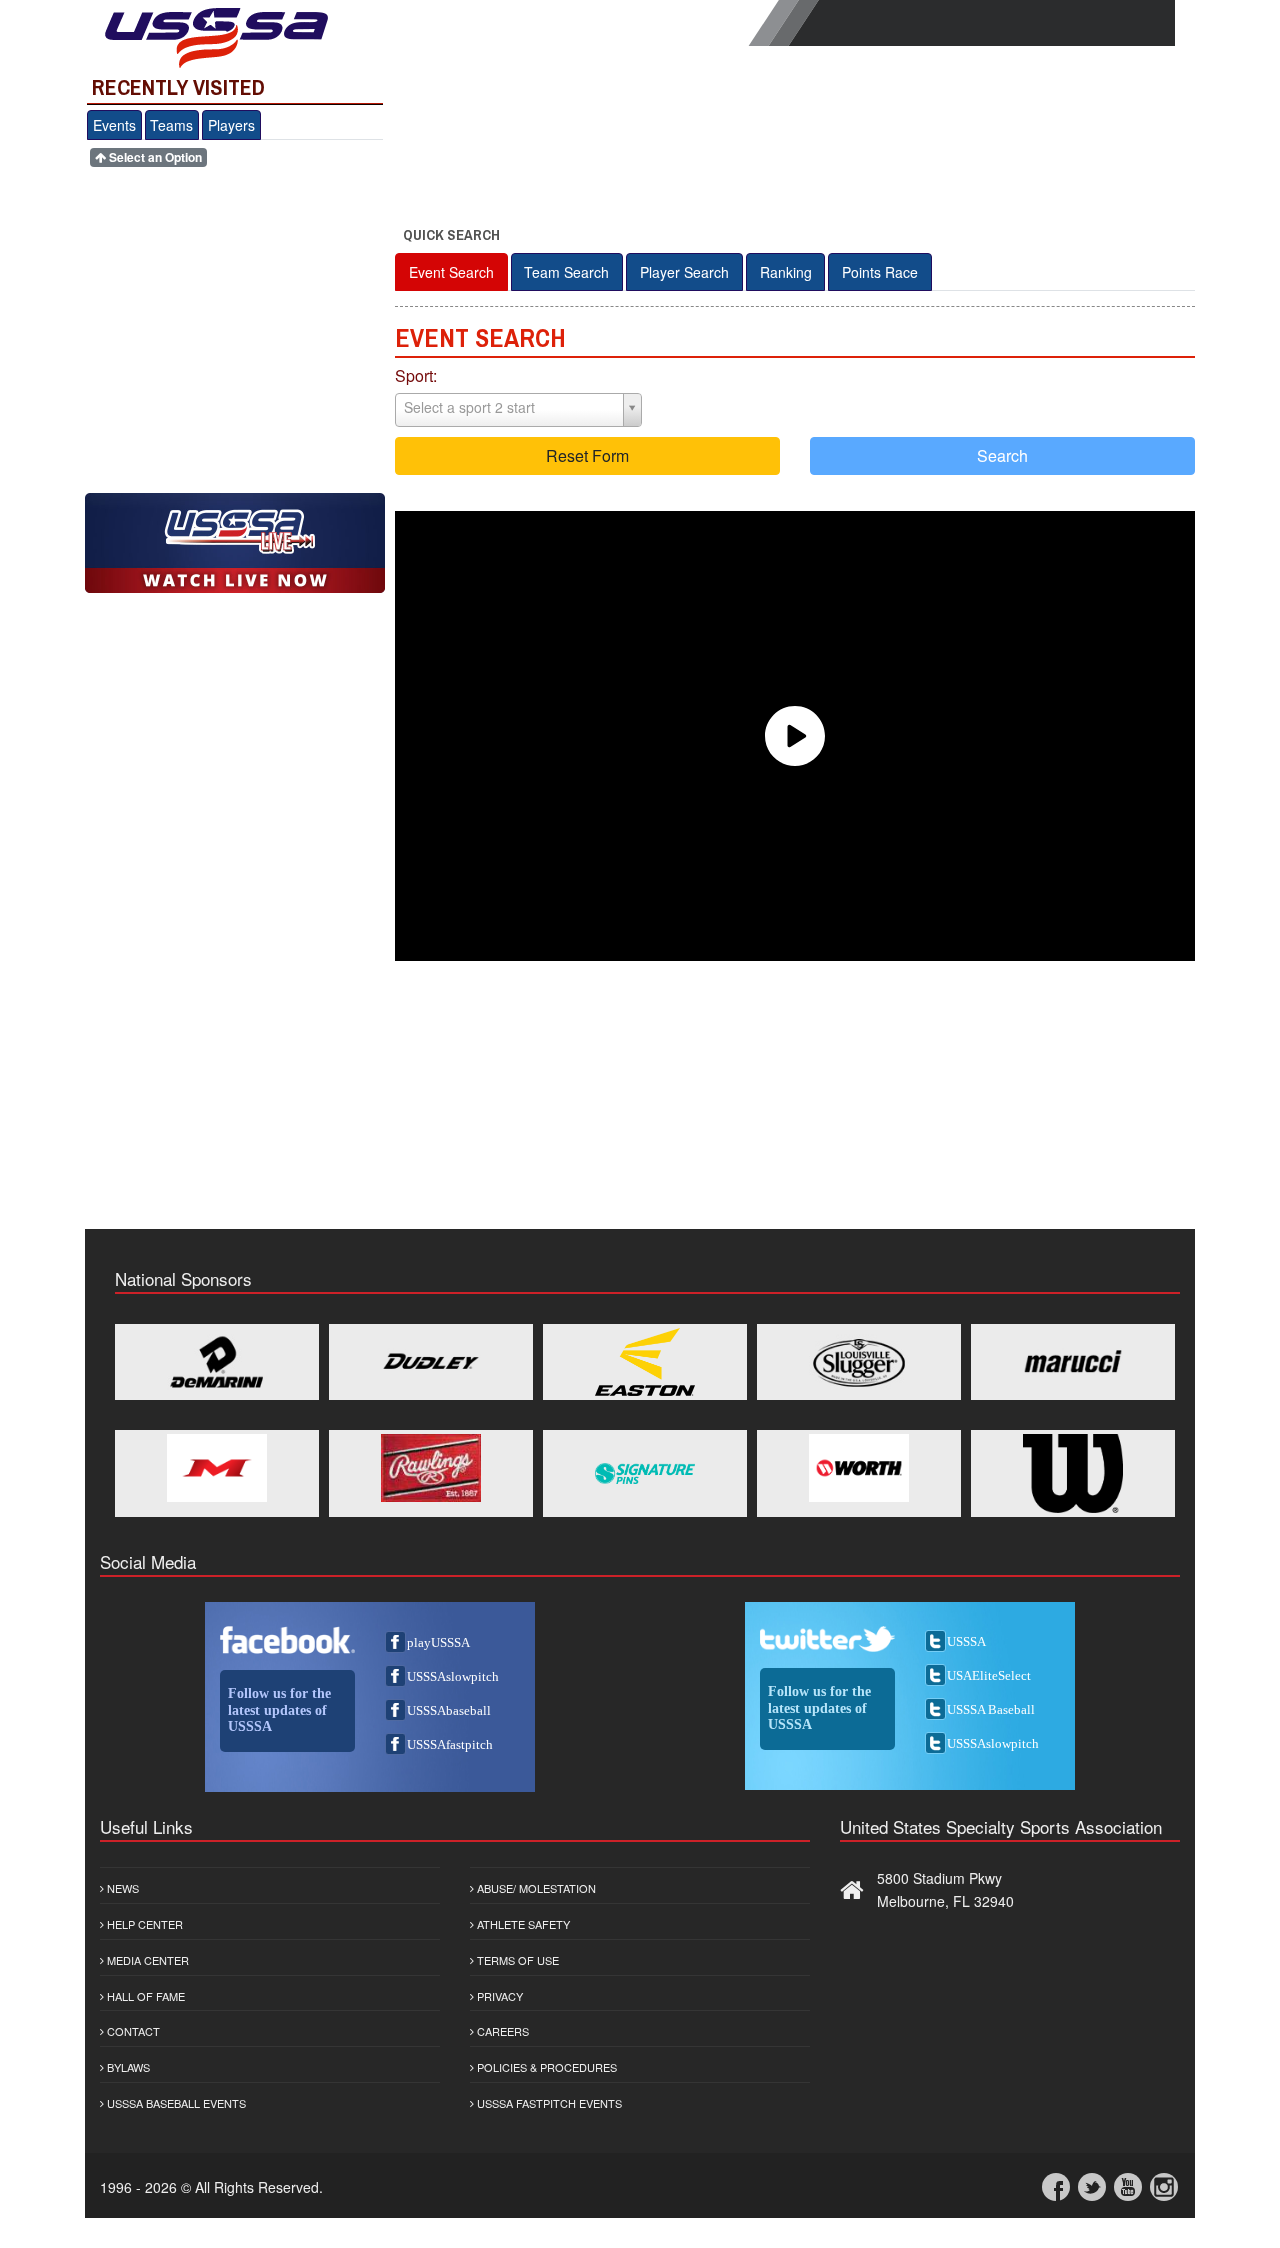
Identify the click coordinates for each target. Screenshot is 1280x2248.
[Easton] (645, 1362)
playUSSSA (438, 1642)
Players (231, 125)
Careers (501, 2031)
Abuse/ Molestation (535, 1888)
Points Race (880, 272)
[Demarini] (217, 1362)
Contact (132, 2031)
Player (684, 272)
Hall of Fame (144, 1996)
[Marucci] (1073, 1362)
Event (451, 272)
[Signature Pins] (645, 1473)
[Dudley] (431, 1362)
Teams (171, 125)
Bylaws (127, 2067)
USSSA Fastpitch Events (548, 2103)
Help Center (143, 1924)
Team (566, 272)
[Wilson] (1073, 1473)
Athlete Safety (522, 1924)
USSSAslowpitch (453, 1676)
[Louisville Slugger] (859, 1362)
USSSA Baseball (991, 1709)
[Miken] (217, 1468)
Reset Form (587, 455)
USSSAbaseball (449, 1710)
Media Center (146, 1960)
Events (114, 125)
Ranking (786, 272)
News (121, 1888)
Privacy (498, 1996)
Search (1002, 455)
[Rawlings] (431, 1468)
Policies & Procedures (545, 2067)
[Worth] (859, 1468)
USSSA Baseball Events (175, 2103)
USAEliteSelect (989, 1675)
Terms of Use (516, 1960)
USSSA (966, 1641)
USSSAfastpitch (450, 1744)
